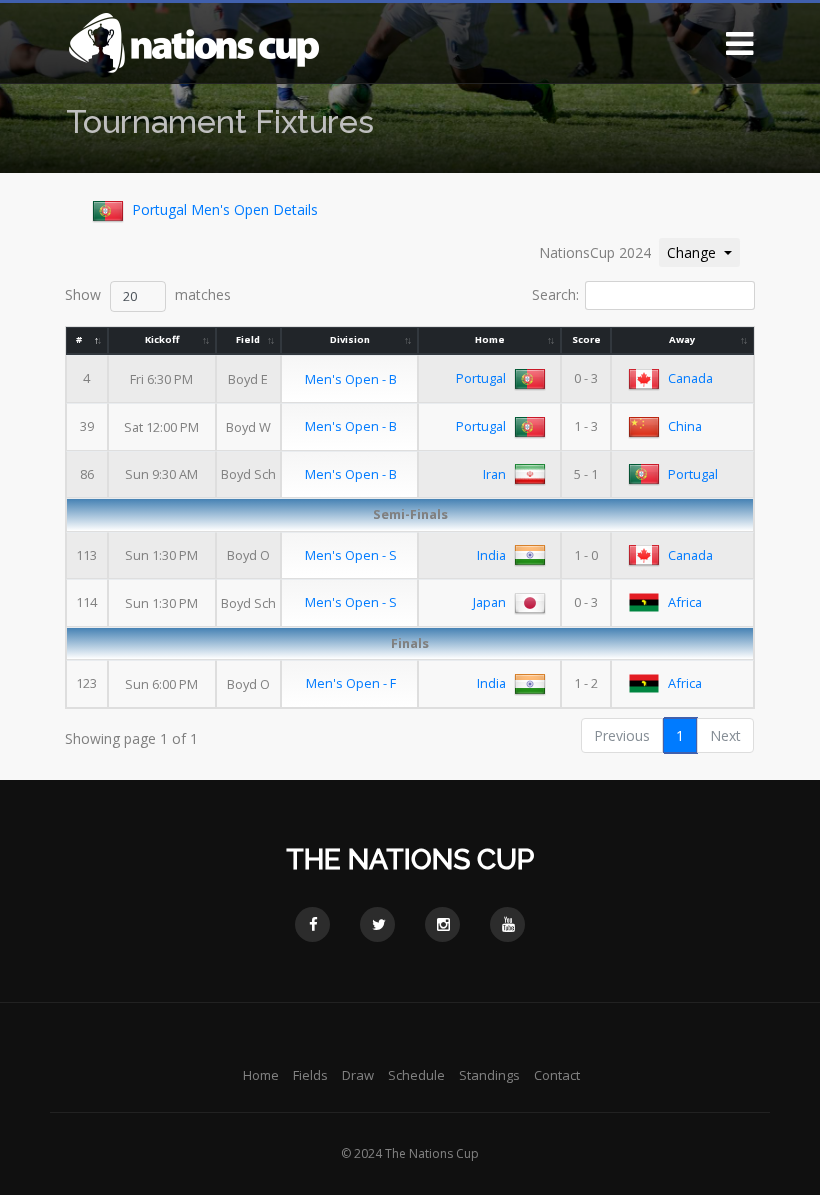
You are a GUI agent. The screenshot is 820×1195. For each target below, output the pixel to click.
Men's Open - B (351, 379)
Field (248, 339)
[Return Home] (193, 41)
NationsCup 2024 (595, 252)
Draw (358, 1075)
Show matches (148, 294)
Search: (555, 294)
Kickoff (162, 339)
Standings (489, 1075)
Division (350, 339)
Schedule (416, 1075)
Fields (310, 1075)
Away (682, 339)
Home (490, 339)
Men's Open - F (351, 683)
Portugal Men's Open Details (225, 209)
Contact (557, 1075)
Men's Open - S (351, 555)
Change (703, 252)
